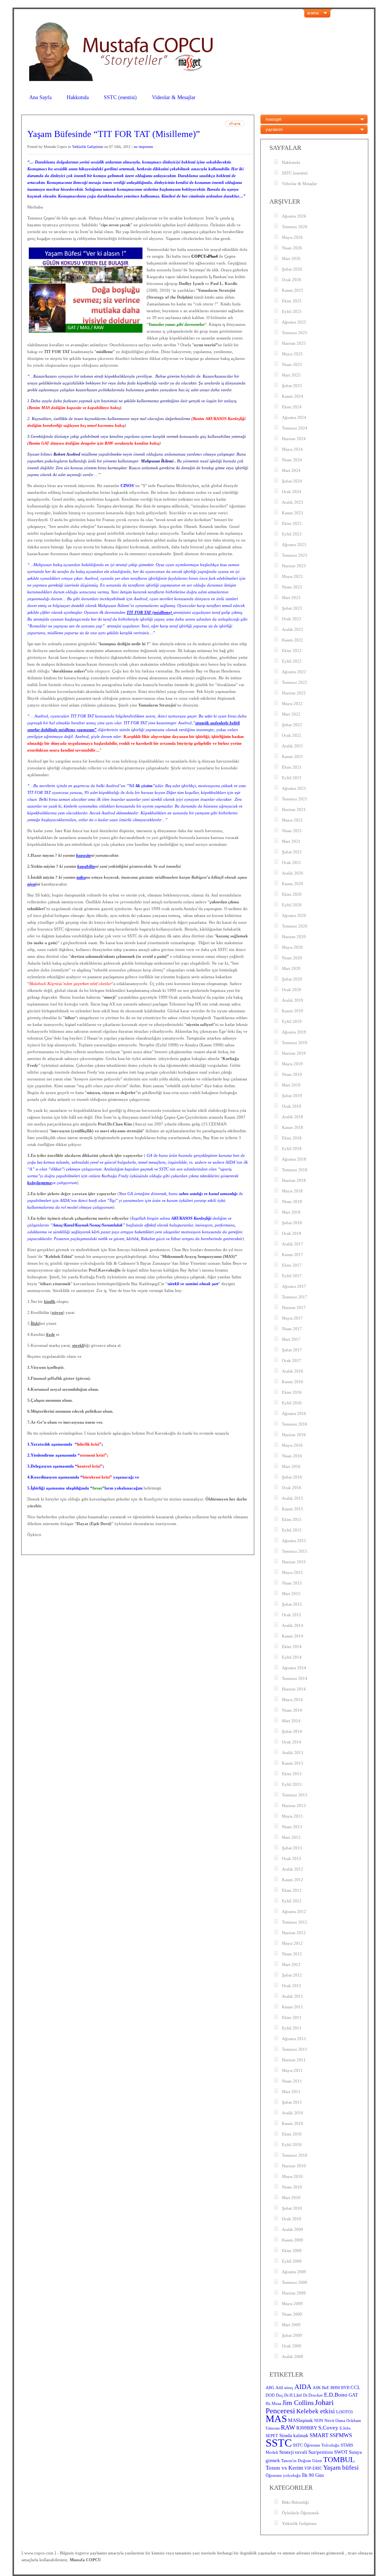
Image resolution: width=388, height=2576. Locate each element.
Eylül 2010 (292, 2145)
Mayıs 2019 (292, 1064)
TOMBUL (339, 2459)
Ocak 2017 (292, 1360)
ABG (270, 2388)
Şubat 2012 (292, 1975)
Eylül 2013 (292, 1784)
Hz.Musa (273, 2404)
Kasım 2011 (293, 2007)
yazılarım (274, 129)
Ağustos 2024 (294, 417)
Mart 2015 (291, 1594)
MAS (276, 2419)
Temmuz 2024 (295, 428)
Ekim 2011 (292, 2017)
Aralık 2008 (293, 2357)
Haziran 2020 (294, 937)
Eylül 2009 (292, 2261)
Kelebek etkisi (316, 2411)
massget (274, 119)
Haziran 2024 (294, 439)
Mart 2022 (291, 714)
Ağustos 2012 (294, 1911)
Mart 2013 (291, 1837)
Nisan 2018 (292, 1202)
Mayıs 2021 (292, 820)
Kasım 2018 (293, 1127)
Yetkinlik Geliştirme (88, 147)
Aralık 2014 (293, 1625)
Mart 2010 (291, 2198)
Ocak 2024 (292, 492)
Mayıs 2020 (292, 947)
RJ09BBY (307, 2428)
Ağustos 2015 (294, 1541)
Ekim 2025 (292, 301)
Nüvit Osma (335, 2421)
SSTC (279, 2443)
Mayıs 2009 (292, 2304)
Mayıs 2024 (292, 449)
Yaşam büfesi (341, 2468)
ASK (317, 2388)
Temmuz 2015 (295, 1551)
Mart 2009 (291, 2325)
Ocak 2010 (292, 2219)
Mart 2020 (291, 968)
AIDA (303, 2387)
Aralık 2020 (293, 873)
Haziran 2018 (294, 1180)
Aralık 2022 (293, 629)
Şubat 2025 (292, 386)
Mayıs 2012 (292, 1943)
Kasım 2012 (293, 1880)
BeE (326, 2388)
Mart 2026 (291, 258)
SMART (319, 2435)
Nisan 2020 (292, 958)
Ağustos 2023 (294, 545)
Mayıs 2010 (292, 2176)
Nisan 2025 (292, 364)
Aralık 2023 (293, 502)
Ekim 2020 (292, 894)
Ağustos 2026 (294, 216)
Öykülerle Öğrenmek (300, 2513)
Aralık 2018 (293, 1117)
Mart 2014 (291, 1721)
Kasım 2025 (293, 290)
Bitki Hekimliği (295, 2502)
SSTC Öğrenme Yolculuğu (316, 2445)
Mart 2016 (291, 1466)
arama (313, 13)
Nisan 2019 (292, 1074)
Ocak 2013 (292, 1858)
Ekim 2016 (292, 1392)
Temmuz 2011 (295, 2049)
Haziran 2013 (294, 1806)
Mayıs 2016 (292, 1445)
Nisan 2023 (292, 587)
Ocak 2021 (292, 862)
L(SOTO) (344, 2412)
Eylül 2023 (292, 534)
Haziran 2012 (294, 1933)
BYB (345, 2388)
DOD (270, 2395)
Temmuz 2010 (295, 2155)
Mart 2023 (291, 598)
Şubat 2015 (292, 1604)
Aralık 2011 (293, 1996)
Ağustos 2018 (294, 1159)
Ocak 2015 (292, 1615)
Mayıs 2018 (292, 1191)
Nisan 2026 (292, 248)
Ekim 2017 (292, 1265)
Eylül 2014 (292, 1657)
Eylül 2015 (292, 1530)
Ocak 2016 (292, 1488)
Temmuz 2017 (295, 1297)
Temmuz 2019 (295, 1043)
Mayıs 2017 (292, 1318)
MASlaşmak (300, 2420)
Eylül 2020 (292, 905)
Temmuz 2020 (295, 926)
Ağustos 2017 (294, 1286)
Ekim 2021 (292, 767)
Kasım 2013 (293, 1763)
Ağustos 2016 (294, 1413)
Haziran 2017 (294, 1307)
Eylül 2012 (292, 1901)
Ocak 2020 (292, 990)
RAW (288, 2427)
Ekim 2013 (292, 1774)
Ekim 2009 (292, 2251)
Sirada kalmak (294, 2435)
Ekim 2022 (292, 651)
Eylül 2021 (292, 778)
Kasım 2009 (293, 2240)
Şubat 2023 (292, 608)
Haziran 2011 (294, 2060)
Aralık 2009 (293, 2229)
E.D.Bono (336, 2395)
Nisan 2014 (292, 1710)
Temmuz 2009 (295, 2282)
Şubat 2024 (292, 481)
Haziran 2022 (294, 693)
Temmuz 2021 (295, 799)
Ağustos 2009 (294, 2272)
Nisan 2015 (292, 1583)
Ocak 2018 (292, 1233)
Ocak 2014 (292, 1742)
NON (319, 2421)
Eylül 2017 (292, 1276)
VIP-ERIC (313, 2468)
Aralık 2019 (293, 1000)
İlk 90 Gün (313, 2475)
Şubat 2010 (292, 2208)
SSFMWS (341, 2435)
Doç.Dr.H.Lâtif (289, 2395)
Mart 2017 (291, 1339)
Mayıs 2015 (292, 1572)
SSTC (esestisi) (120, 97)
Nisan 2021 (292, 831)
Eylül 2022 (292, 661)
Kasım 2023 (293, 513)
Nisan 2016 (292, 1456)
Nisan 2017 (292, 1329)
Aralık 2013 (293, 1753)
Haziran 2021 (294, 809)
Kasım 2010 (293, 2123)
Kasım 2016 (293, 1382)
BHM (335, 2388)
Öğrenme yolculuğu (283, 2476)
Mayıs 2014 (292, 1700)
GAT (353, 2395)
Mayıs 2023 (292, 576)
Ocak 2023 (292, 619)
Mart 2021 (291, 841)
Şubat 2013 (292, 1848)
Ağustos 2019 (294, 1032)
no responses (143, 147)
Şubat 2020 (292, 979)
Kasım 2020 (293, 884)
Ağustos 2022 (294, 672)
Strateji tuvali (293, 2452)
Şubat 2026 (292, 269)
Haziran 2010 (294, 2166)
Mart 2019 (291, 1085)
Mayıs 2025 (292, 354)
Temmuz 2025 (295, 333)
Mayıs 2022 (292, 704)
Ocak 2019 (292, 1106)
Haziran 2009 (294, 2293)
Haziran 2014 (294, 1689)
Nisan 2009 (292, 2314)
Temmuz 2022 (295, 682)
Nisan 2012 (292, 1954)
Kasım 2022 (293, 640)
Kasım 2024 (293, 396)
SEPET (272, 2436)
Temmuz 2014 (295, 1678)
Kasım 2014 (293, 1636)
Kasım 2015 (293, 1509)
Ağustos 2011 (294, 2039)
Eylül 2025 (292, 311)
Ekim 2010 (292, 2134)
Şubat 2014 (292, 1731)
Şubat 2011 (292, 2102)
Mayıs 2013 (292, 1816)
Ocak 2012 (292, 1986)
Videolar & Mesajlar (174, 97)
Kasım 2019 (293, 1011)
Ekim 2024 (292, 407)
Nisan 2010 (292, 2187)
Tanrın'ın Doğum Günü (302, 2461)
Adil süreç (284, 2388)
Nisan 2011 (292, 2081)
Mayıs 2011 (292, 2070)
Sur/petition (321, 2452)
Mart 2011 (291, 2092)
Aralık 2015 (293, 1498)
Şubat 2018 (292, 1223)
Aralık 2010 (293, 2113)
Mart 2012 (291, 1964)
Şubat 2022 (292, 725)
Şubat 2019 (292, 1096)
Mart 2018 (291, 1212)
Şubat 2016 (292, 1477)
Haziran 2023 (294, 566)
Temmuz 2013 (295, 1795)
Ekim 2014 (292, 1647)
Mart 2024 (291, 470)
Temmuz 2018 (295, 1170)
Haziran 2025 (294, 343)
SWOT (341, 2452)
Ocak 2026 (292, 280)
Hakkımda (78, 97)
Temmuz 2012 (295, 1922)
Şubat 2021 (292, 852)
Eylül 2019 (292, 1021)
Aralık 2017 (293, 1244)
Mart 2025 (291, 375)
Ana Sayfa (40, 97)
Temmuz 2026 (295, 227)
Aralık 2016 (293, 1371)
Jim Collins (298, 2403)
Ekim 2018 (292, 1138)
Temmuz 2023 (295, 555)
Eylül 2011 (292, 2028)
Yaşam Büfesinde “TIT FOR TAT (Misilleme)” (114, 134)
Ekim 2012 (292, 1890)
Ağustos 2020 (294, 915)
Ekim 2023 (292, 523)
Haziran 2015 (294, 1562)
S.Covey (328, 2428)
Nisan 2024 (292, 460)
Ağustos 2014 (294, 1668)
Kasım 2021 (293, 756)
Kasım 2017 (293, 1255)
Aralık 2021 (293, 746)
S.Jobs (345, 2428)
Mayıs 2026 (292, 237)
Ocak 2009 (292, 2346)
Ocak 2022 (292, 735)
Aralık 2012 (293, 1869)
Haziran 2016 (294, 1435)
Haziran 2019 (294, 1053)
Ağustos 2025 (294, 322)
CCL (355, 2387)
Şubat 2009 (292, 2335)
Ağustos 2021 (294, 788)
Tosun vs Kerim (284, 2468)
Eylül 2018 (292, 1149)
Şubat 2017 (292, 1350)
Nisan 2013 (292, 1827)
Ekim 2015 (292, 1519)
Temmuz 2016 (295, 1424)
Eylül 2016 (292, 1403)
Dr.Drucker (313, 2395)
